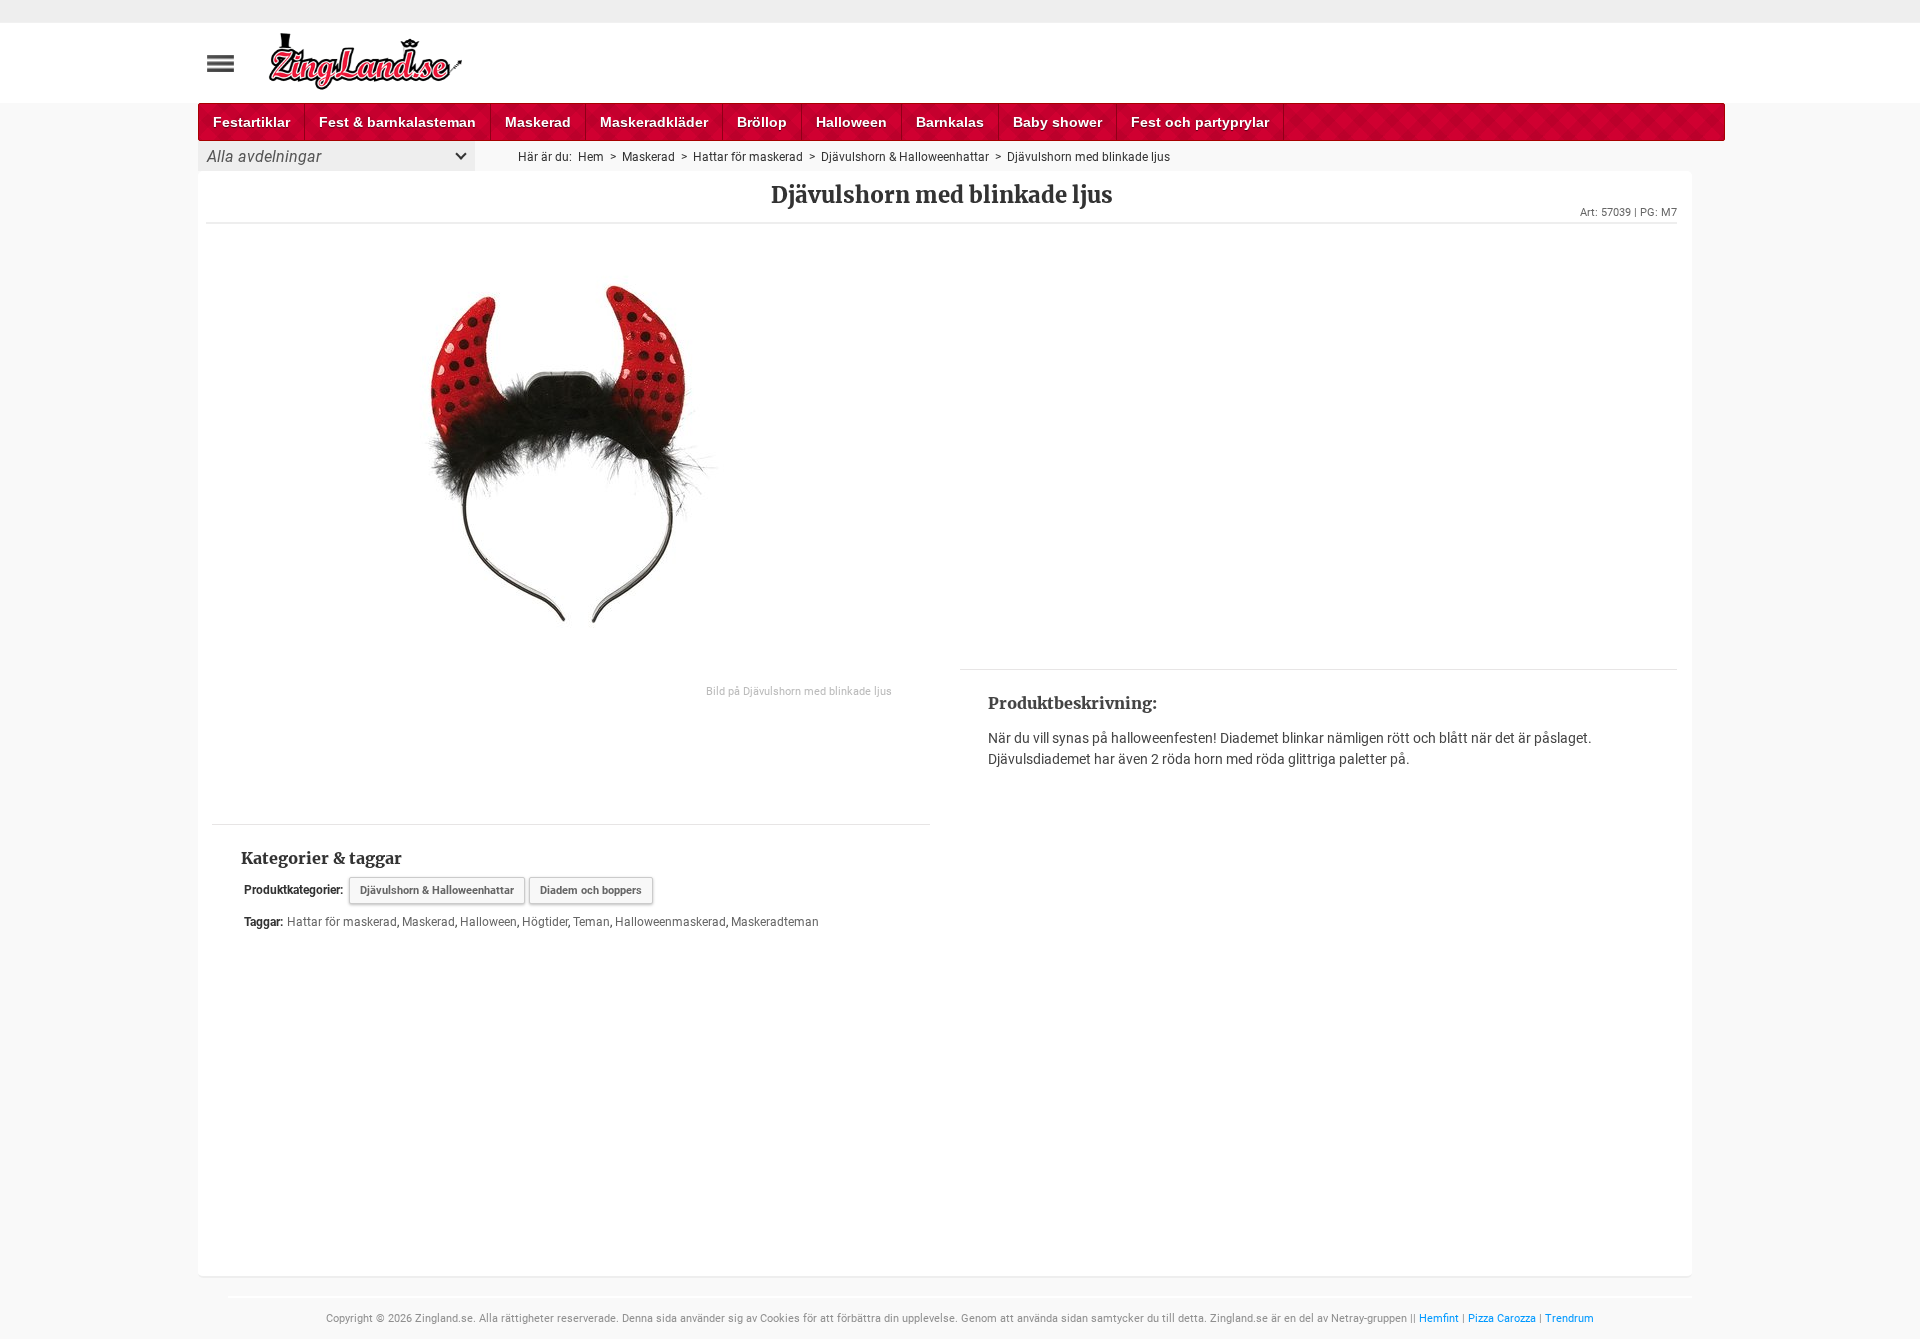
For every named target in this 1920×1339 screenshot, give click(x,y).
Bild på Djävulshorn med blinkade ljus (799, 691)
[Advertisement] (1318, 444)
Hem (591, 157)
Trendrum (1569, 1318)
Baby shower (1057, 122)
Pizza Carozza (1502, 1318)
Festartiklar (251, 122)
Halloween (851, 122)
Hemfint (1439, 1318)
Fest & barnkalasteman (397, 122)
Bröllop (762, 122)
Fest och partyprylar (1200, 122)
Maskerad (538, 122)
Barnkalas (950, 122)
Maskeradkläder (654, 122)
